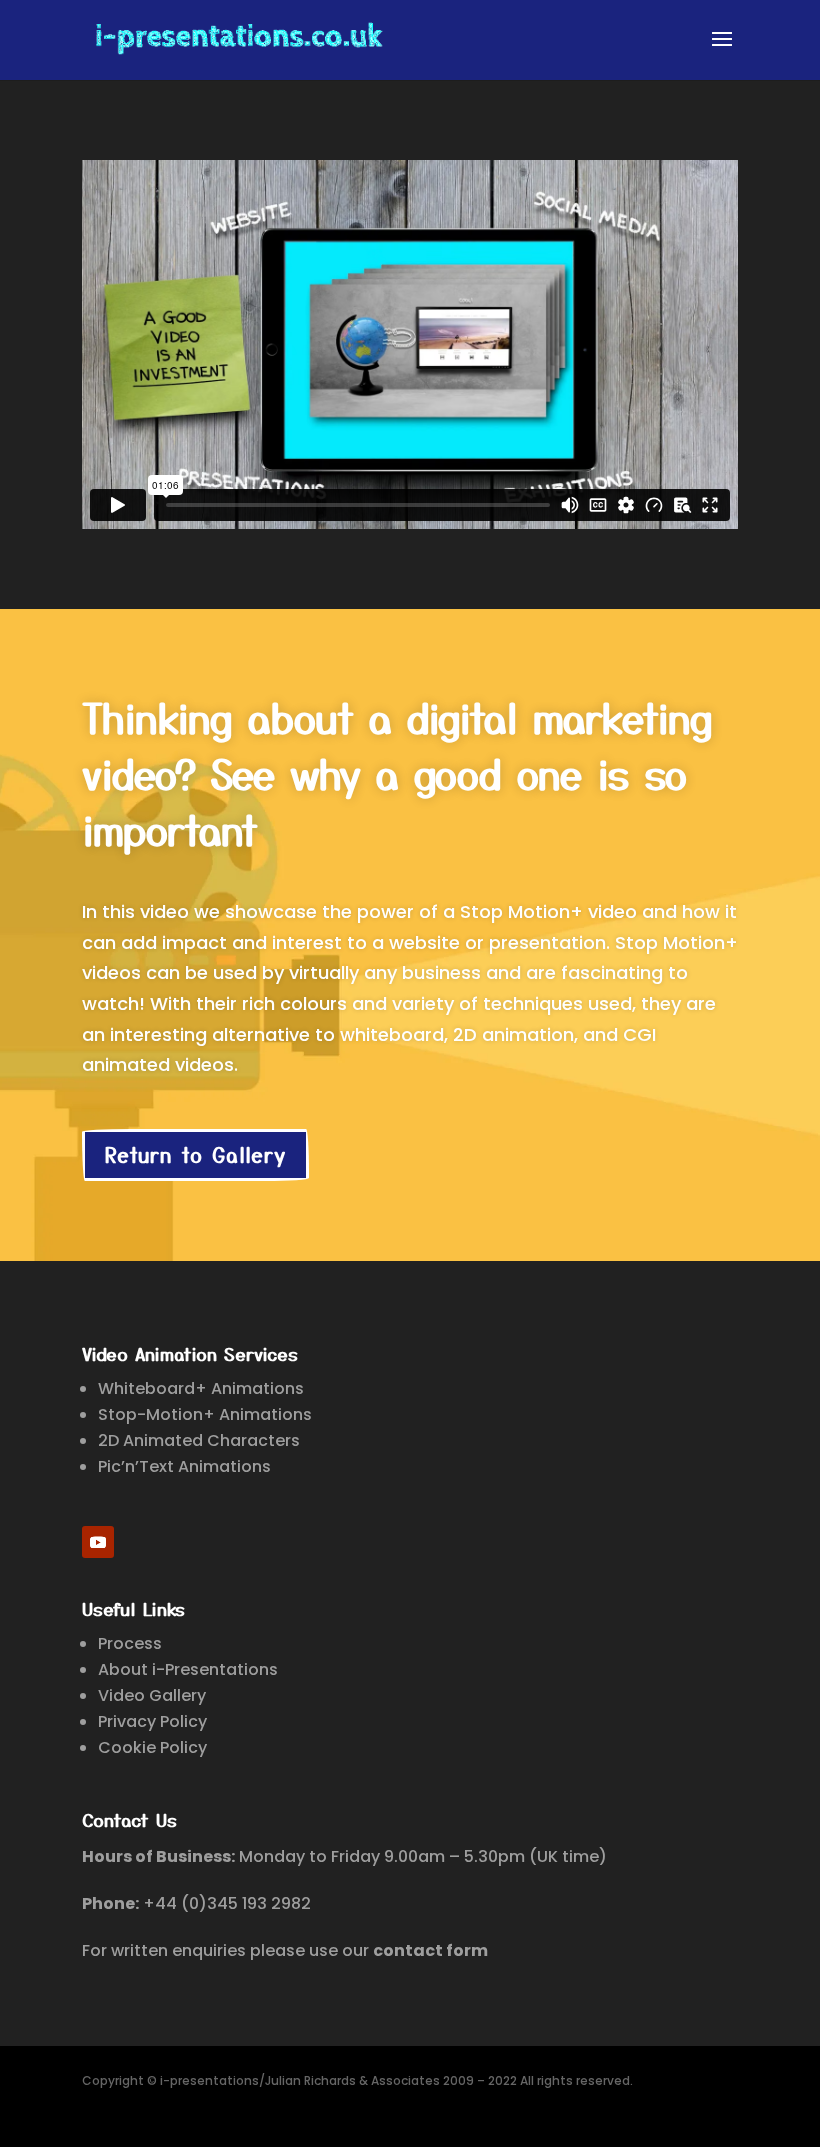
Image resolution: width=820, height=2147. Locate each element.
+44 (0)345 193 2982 (227, 1903)
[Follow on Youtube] (98, 1542)
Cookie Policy (152, 1747)
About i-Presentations (188, 1669)
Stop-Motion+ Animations (205, 1414)
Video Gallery (152, 1695)
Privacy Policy (152, 1721)
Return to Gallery (195, 1154)
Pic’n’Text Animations (184, 1466)
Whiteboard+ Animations (201, 1388)
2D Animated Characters (199, 1440)
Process (130, 1643)
